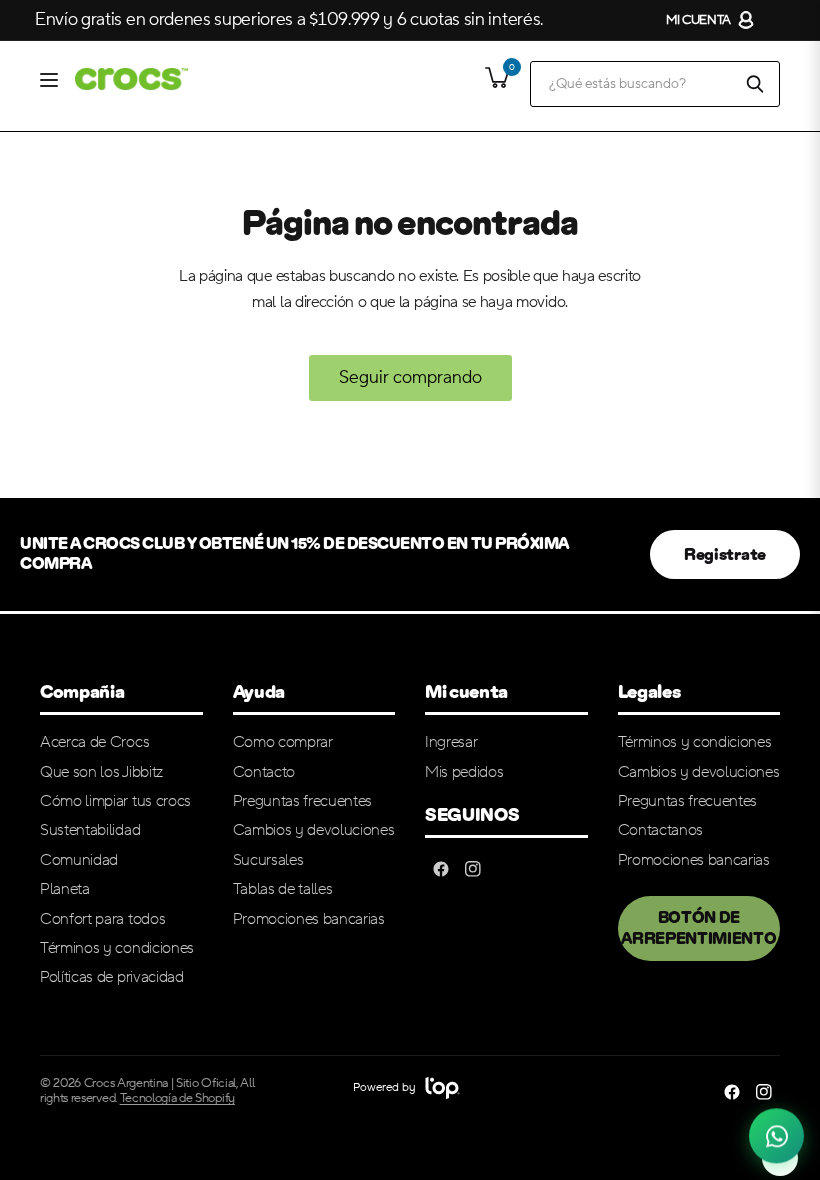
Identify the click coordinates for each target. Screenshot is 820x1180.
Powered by (385, 1087)
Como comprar (283, 742)
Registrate (725, 554)
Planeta (65, 889)
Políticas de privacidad (112, 977)
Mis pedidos (464, 772)
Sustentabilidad (90, 830)
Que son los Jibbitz (101, 772)
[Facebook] (441, 869)
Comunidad (79, 860)
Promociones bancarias (309, 919)
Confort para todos (102, 919)
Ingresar (451, 742)
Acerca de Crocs (94, 742)
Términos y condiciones (117, 948)
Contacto (264, 772)
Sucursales (268, 860)
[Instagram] (473, 869)
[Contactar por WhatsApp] (776, 1133)
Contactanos (660, 830)
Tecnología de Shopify (177, 1098)
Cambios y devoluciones (314, 830)
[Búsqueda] (755, 84)
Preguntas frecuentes (303, 801)
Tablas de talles (283, 889)
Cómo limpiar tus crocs (115, 801)
